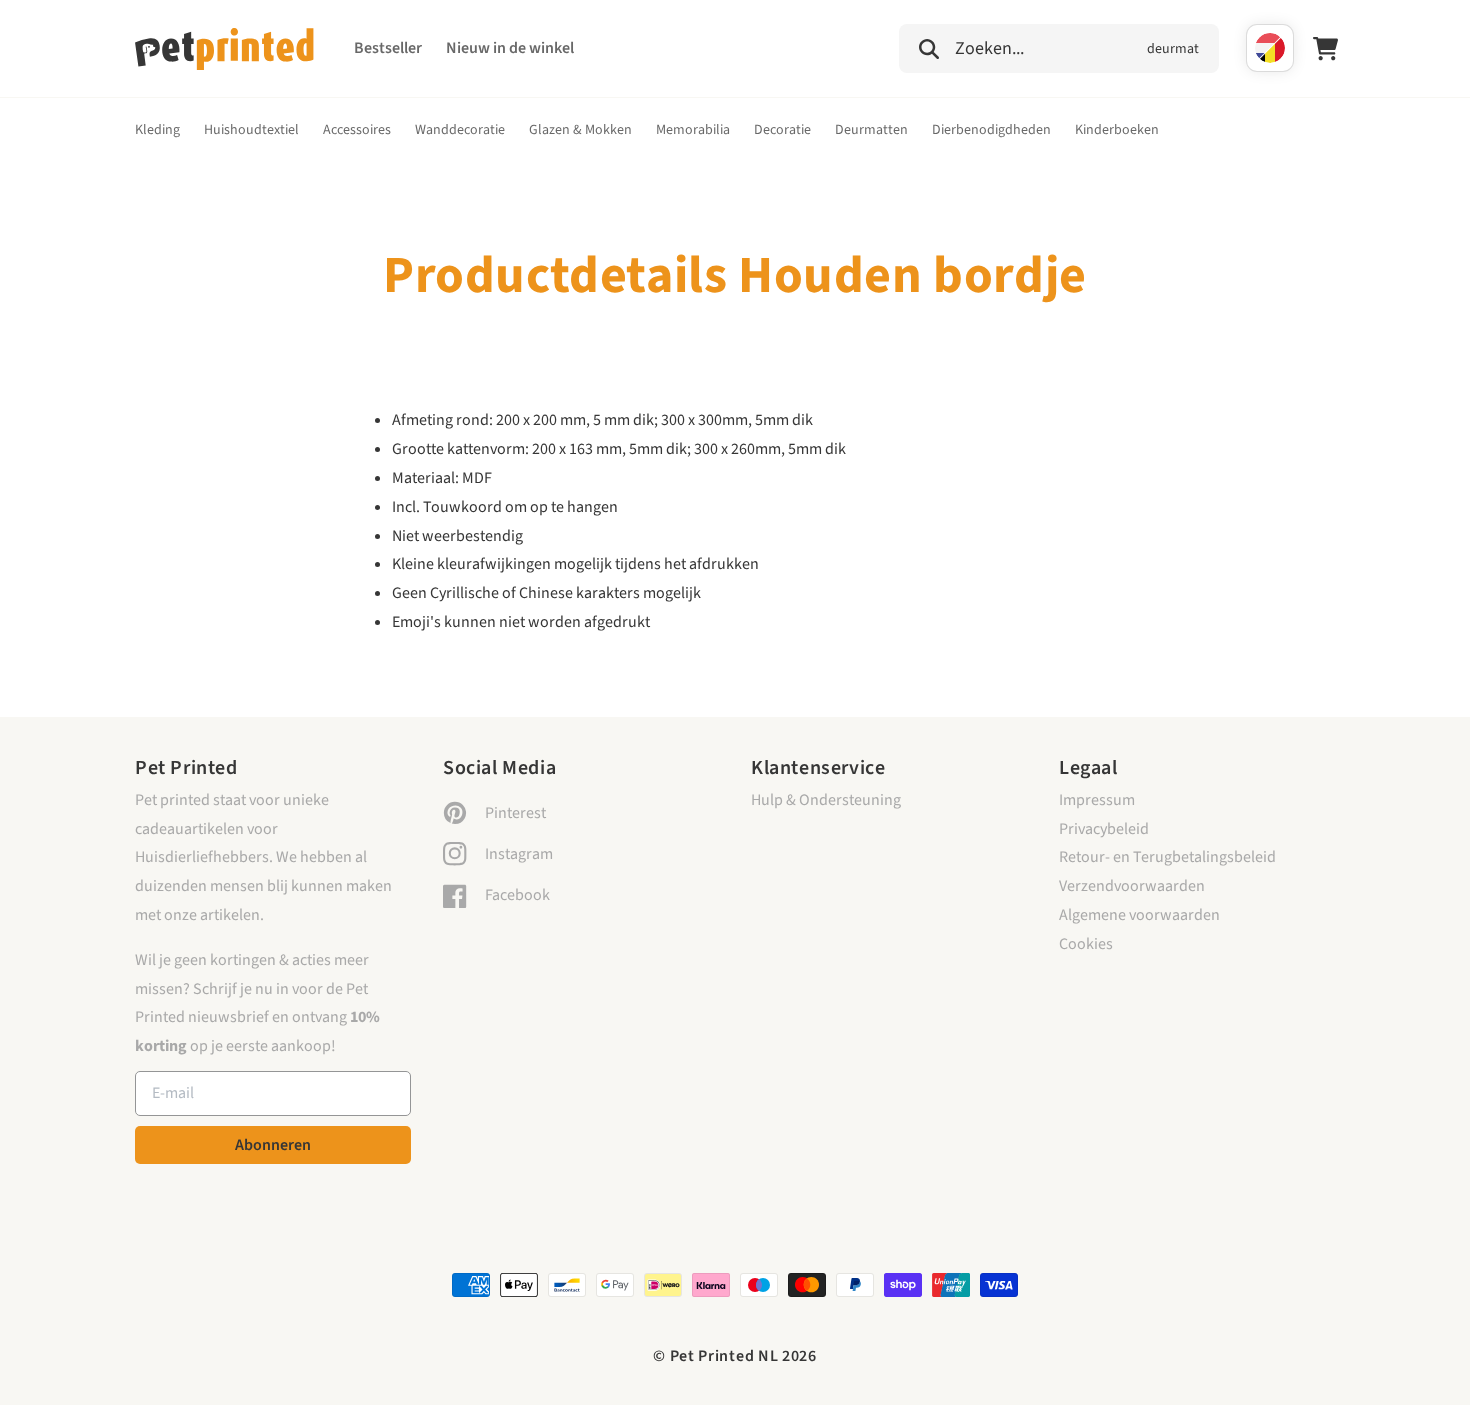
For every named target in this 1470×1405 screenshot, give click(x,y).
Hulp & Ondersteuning (826, 800)
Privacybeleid (1104, 829)
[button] (1059, 46)
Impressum (1097, 800)
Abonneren (273, 1145)
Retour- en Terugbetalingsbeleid (1167, 857)
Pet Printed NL (724, 1356)
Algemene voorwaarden (1139, 915)
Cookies (1086, 944)
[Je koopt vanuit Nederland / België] (1270, 48)
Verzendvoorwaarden (1132, 886)
